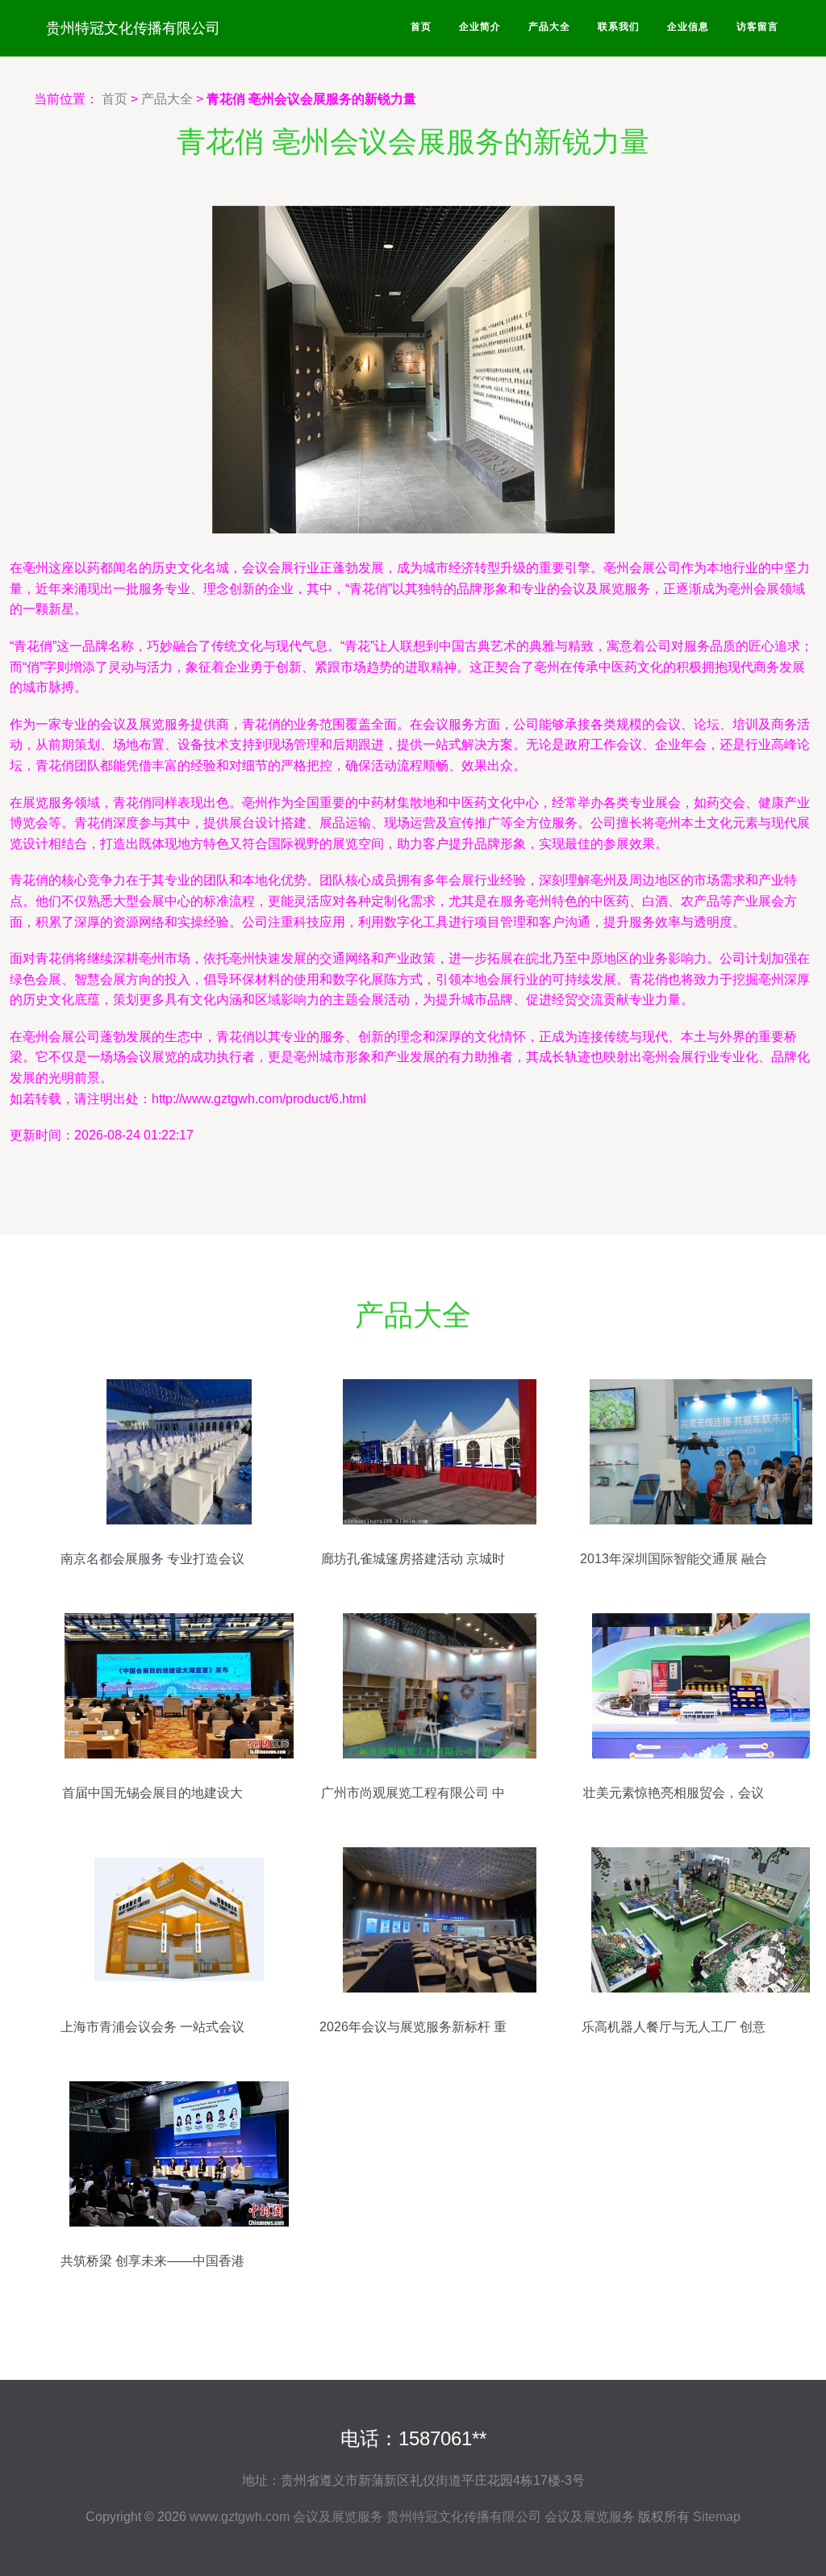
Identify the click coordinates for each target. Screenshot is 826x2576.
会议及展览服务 (338, 2517)
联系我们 (619, 27)
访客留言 (757, 27)
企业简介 (480, 27)
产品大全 (549, 27)
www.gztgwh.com (240, 2517)
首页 (421, 27)
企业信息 (688, 27)
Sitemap (717, 2517)
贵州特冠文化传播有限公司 (133, 28)
